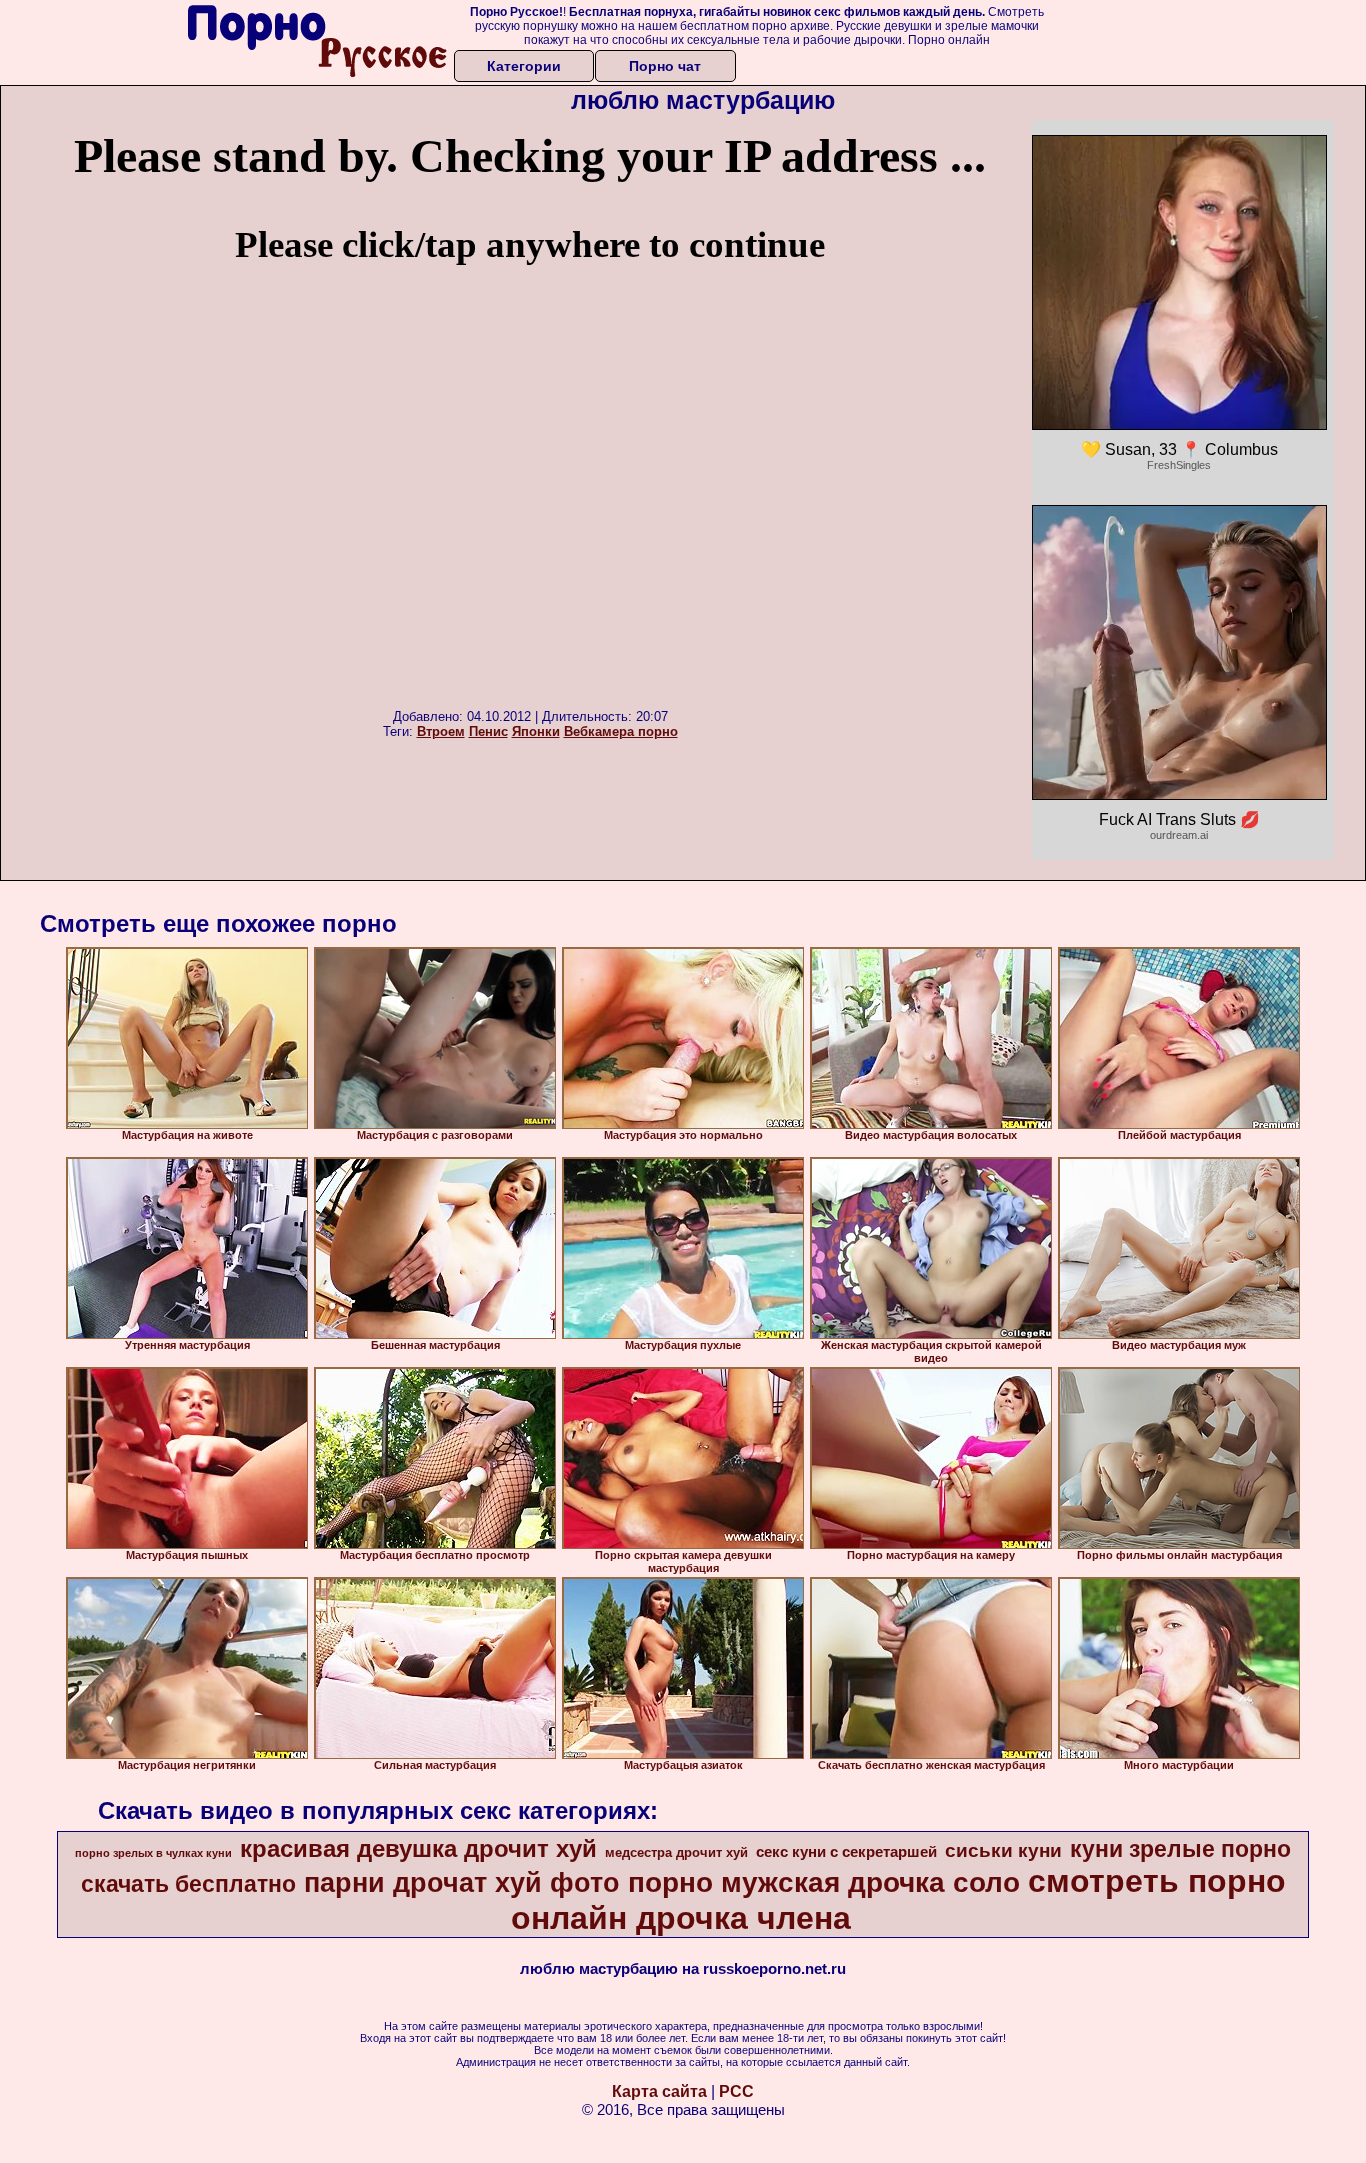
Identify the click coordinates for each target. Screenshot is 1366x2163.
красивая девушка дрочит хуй (418, 1848)
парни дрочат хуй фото (462, 1883)
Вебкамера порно (621, 731)
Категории (524, 66)
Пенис (488, 731)
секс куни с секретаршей (846, 1852)
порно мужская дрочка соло (824, 1882)
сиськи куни (1003, 1850)
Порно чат (665, 66)
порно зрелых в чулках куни (153, 1853)
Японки (536, 731)
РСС (736, 2091)
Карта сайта (659, 2091)
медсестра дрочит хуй (676, 1852)
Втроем (441, 731)
